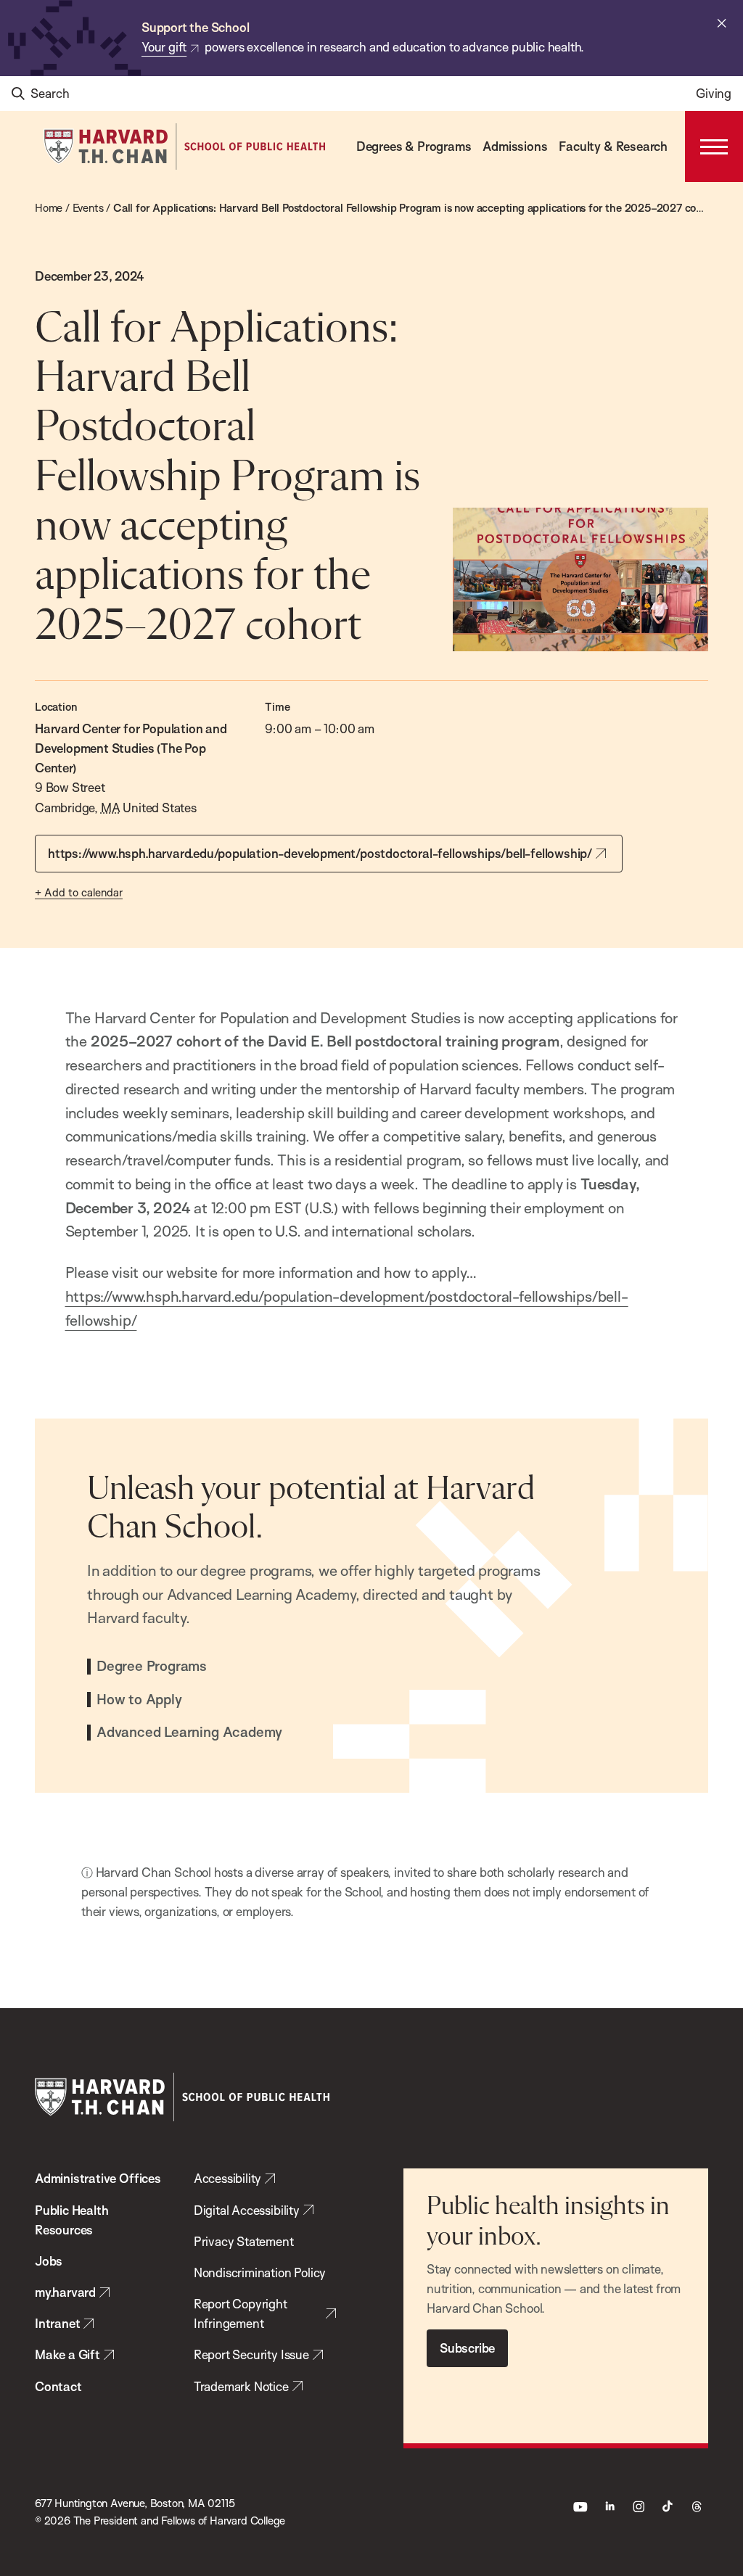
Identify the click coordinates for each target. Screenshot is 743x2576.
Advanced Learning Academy (189, 1733)
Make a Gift (67, 2354)
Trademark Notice (241, 2386)
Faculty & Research (613, 146)
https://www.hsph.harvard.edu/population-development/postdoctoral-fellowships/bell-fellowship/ (320, 853)
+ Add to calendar (79, 893)
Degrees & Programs (414, 146)
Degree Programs (152, 1667)
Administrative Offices (98, 2178)
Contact (58, 2386)
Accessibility (228, 2178)
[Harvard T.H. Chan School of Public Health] (182, 2097)
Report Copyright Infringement (241, 2313)
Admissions (515, 146)
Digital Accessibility (247, 2210)
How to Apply (139, 1700)
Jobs (49, 2261)
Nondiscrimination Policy (260, 2272)
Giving (714, 93)
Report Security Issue (251, 2354)
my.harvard (65, 2292)
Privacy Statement (244, 2241)
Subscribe (467, 2348)
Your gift (164, 47)
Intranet (57, 2323)
